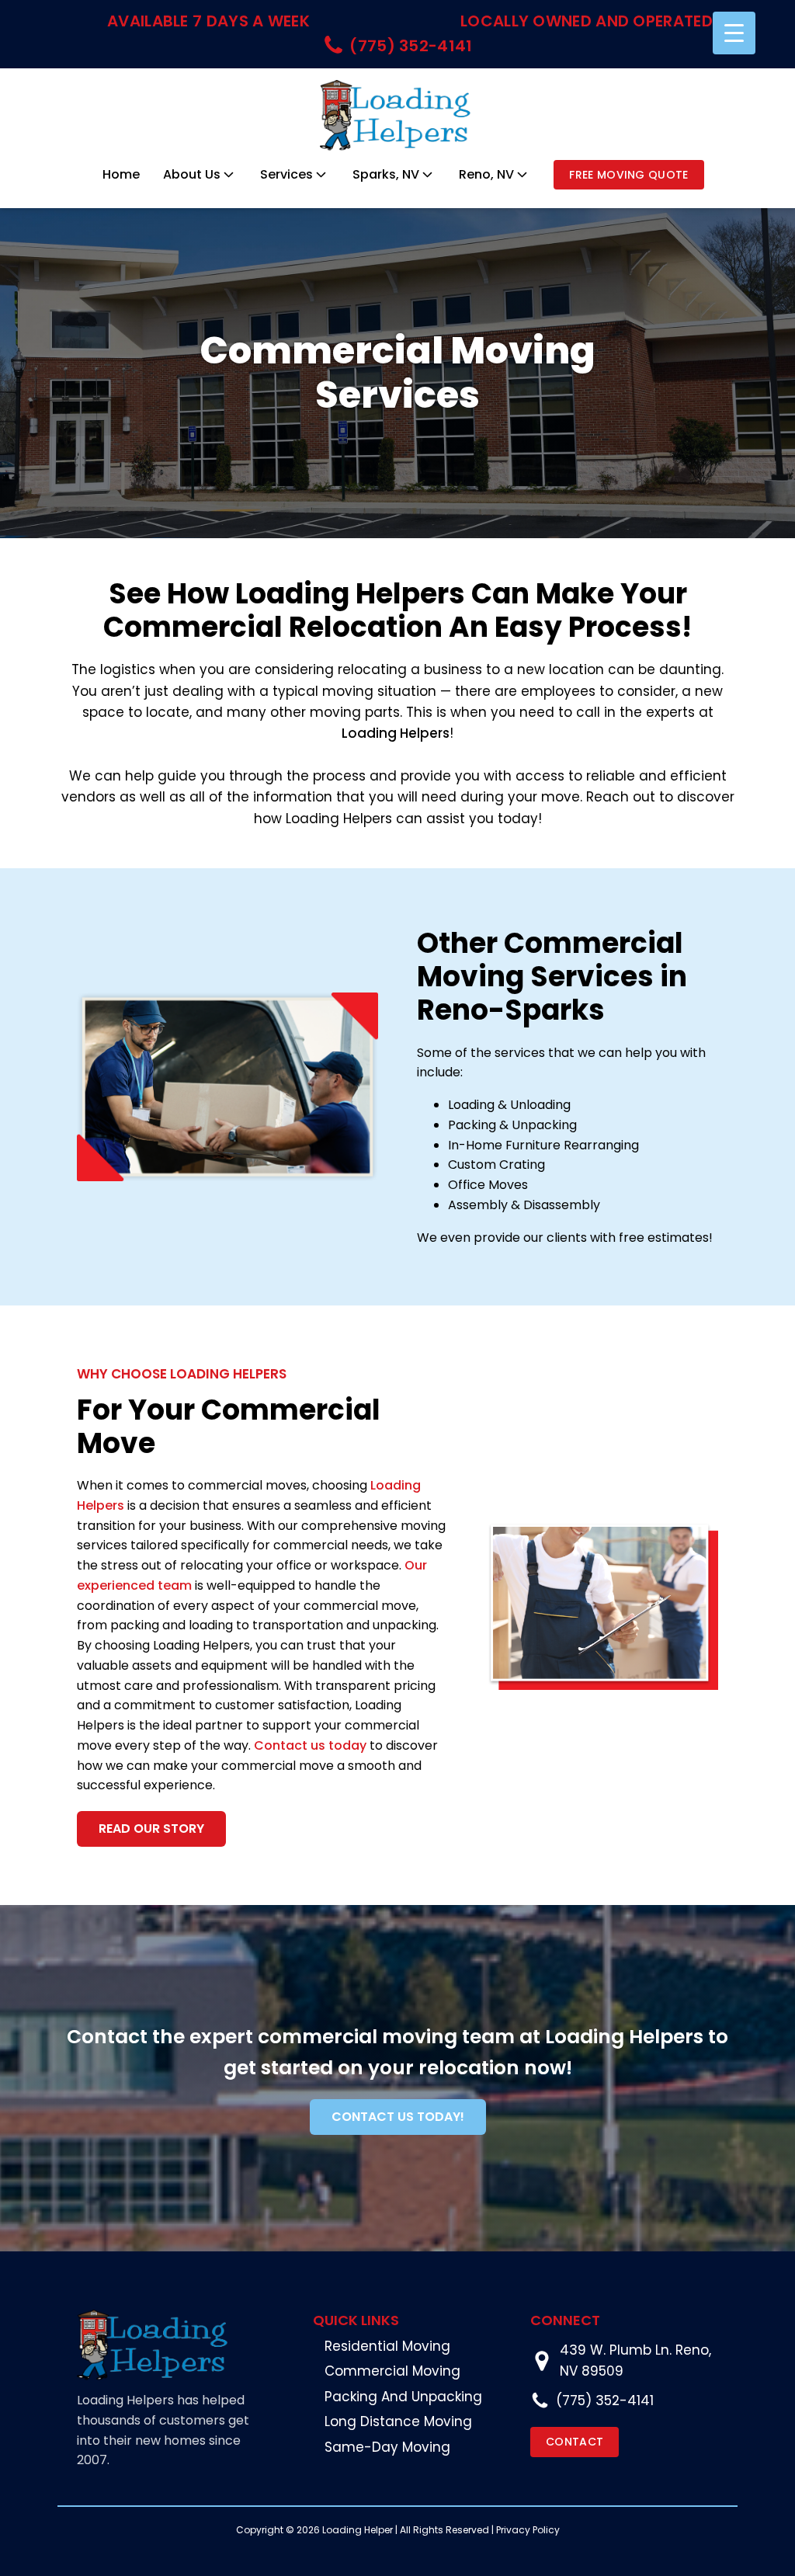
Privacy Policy (528, 2530)
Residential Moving (387, 2346)
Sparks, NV (386, 174)
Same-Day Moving (387, 2447)
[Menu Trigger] (734, 33)
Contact (575, 2442)
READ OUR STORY (151, 1829)
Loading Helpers (396, 733)
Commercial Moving (392, 2371)
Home (121, 174)
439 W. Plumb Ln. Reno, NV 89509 (635, 2360)
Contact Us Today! (398, 2117)
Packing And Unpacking (403, 2397)
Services (286, 174)
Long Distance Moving (398, 2421)
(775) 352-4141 (605, 2400)
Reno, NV (486, 174)
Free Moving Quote (628, 175)
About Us (192, 174)
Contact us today (310, 1745)
